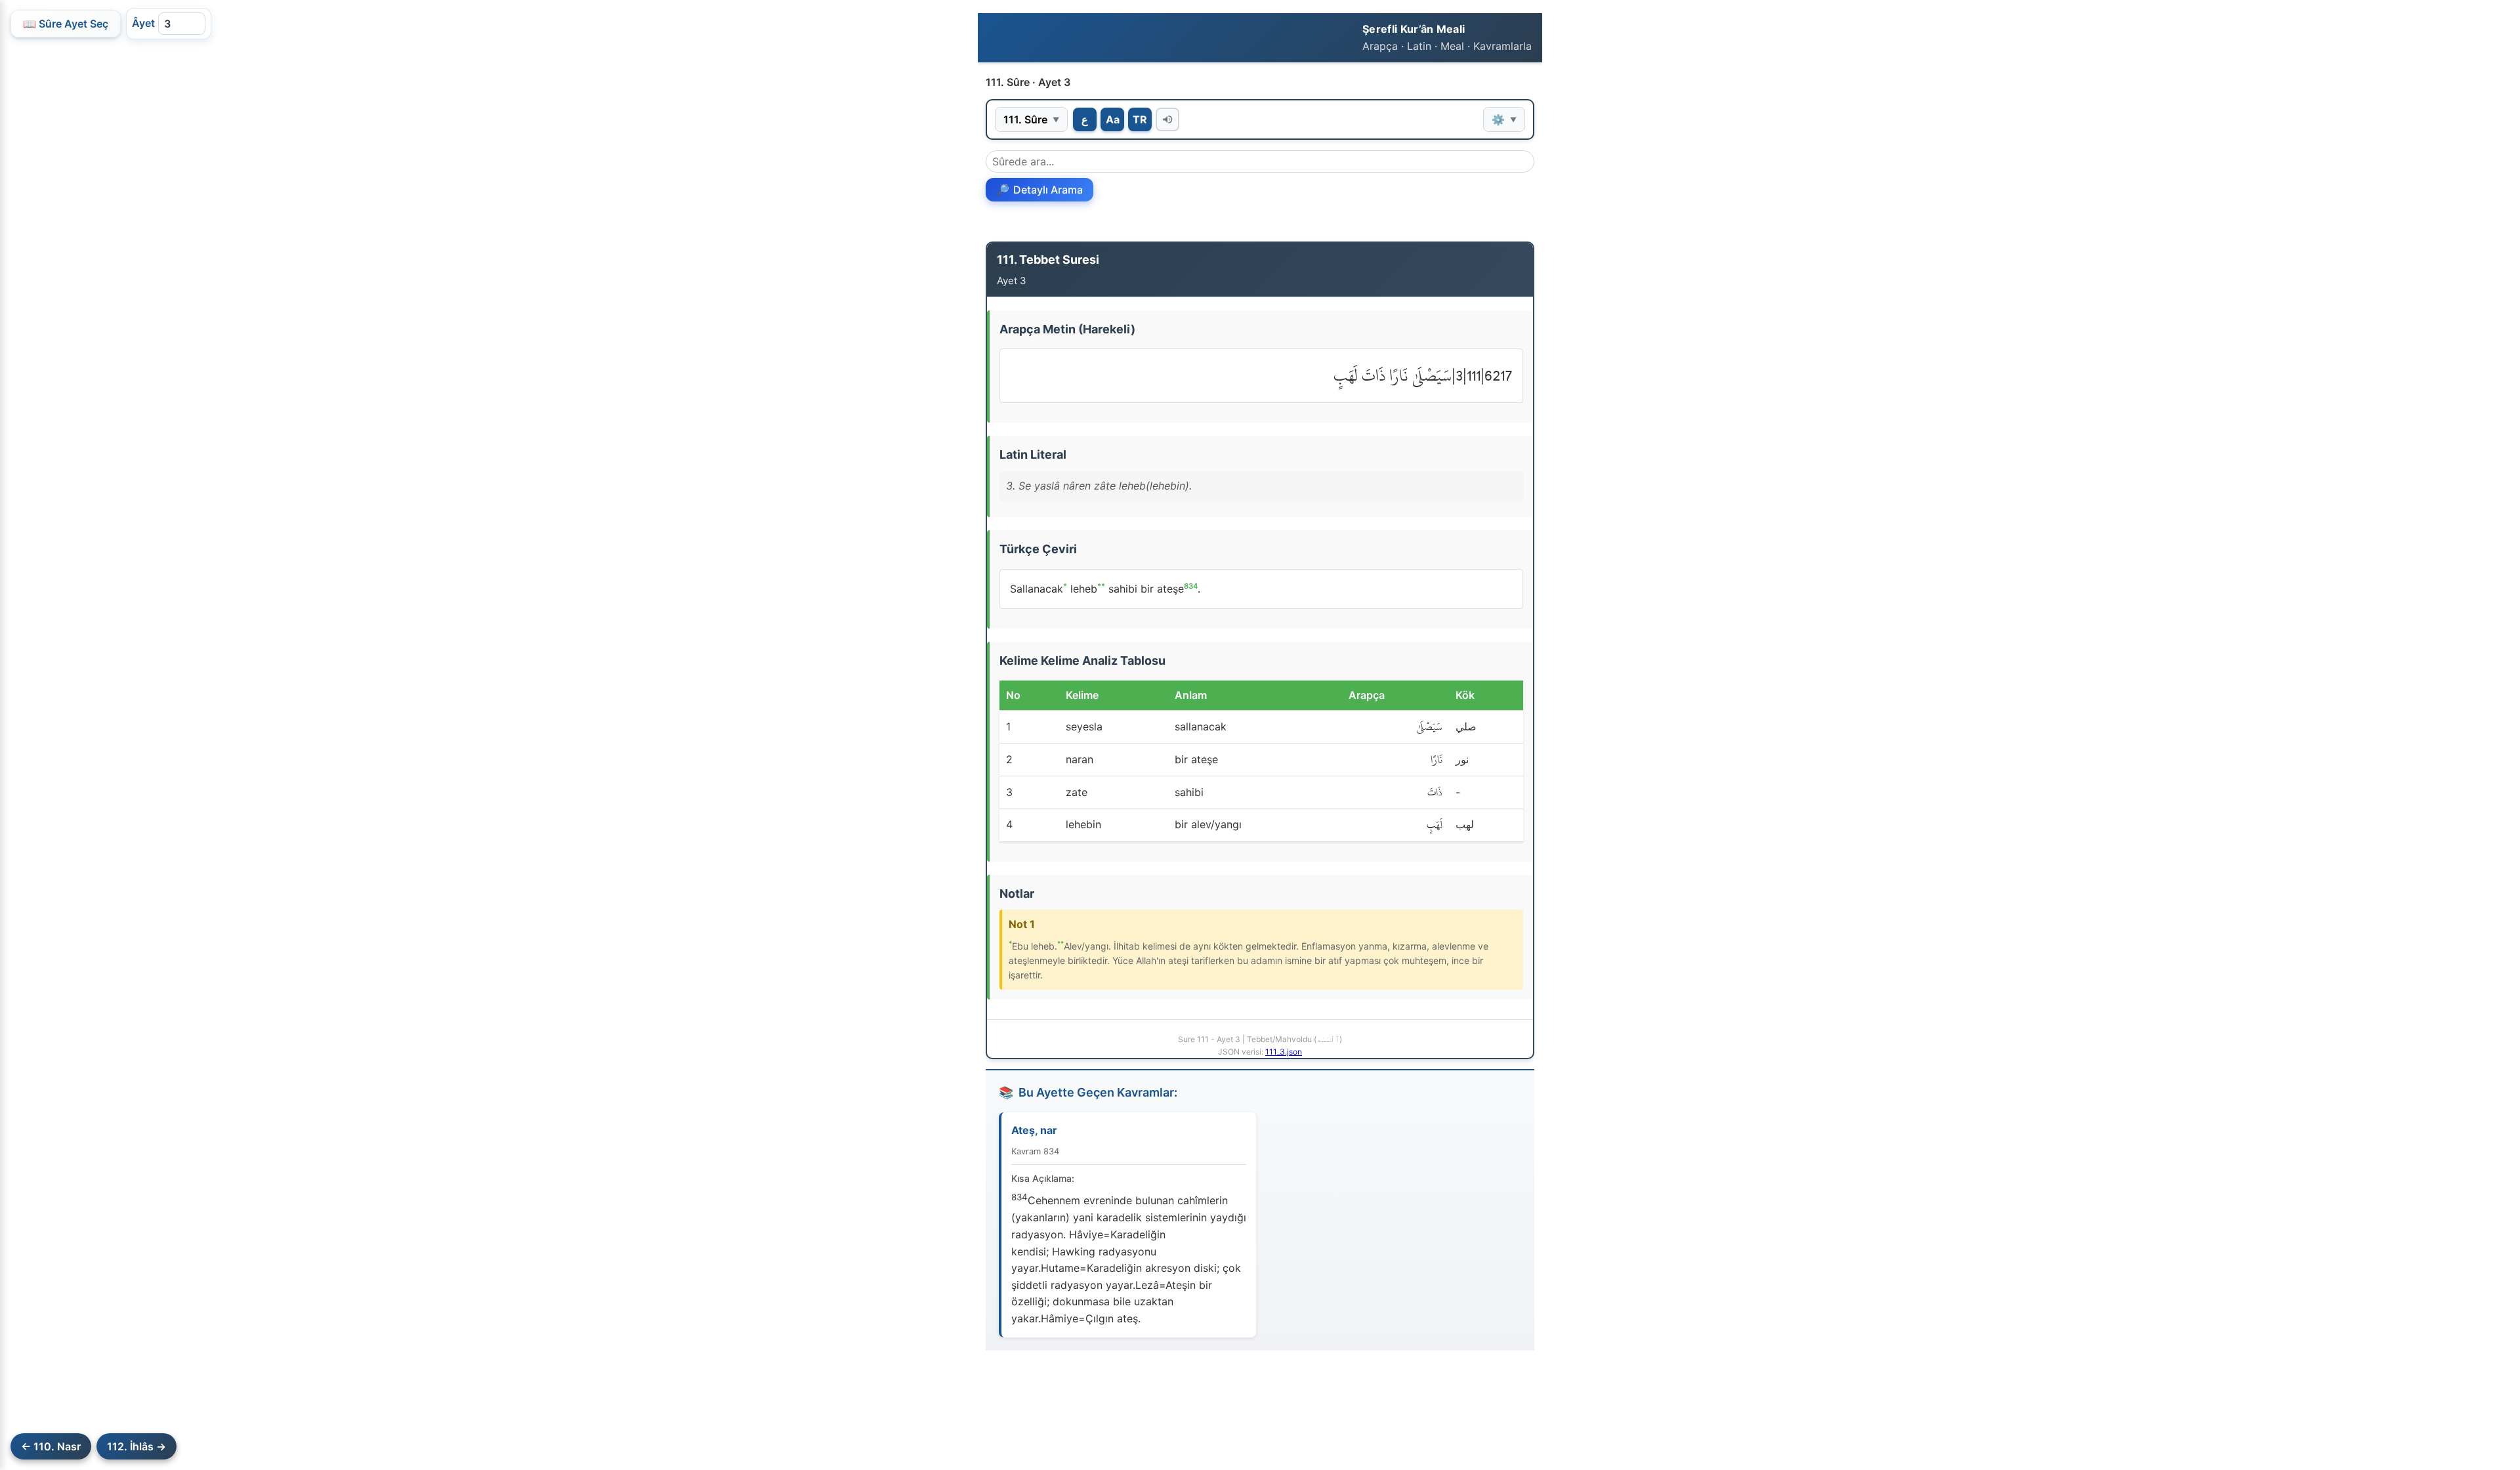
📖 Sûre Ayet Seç (66, 24)
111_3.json (1284, 1052)
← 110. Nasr (51, 1446)
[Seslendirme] (1167, 119)
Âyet (143, 23)
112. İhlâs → (136, 1446)
